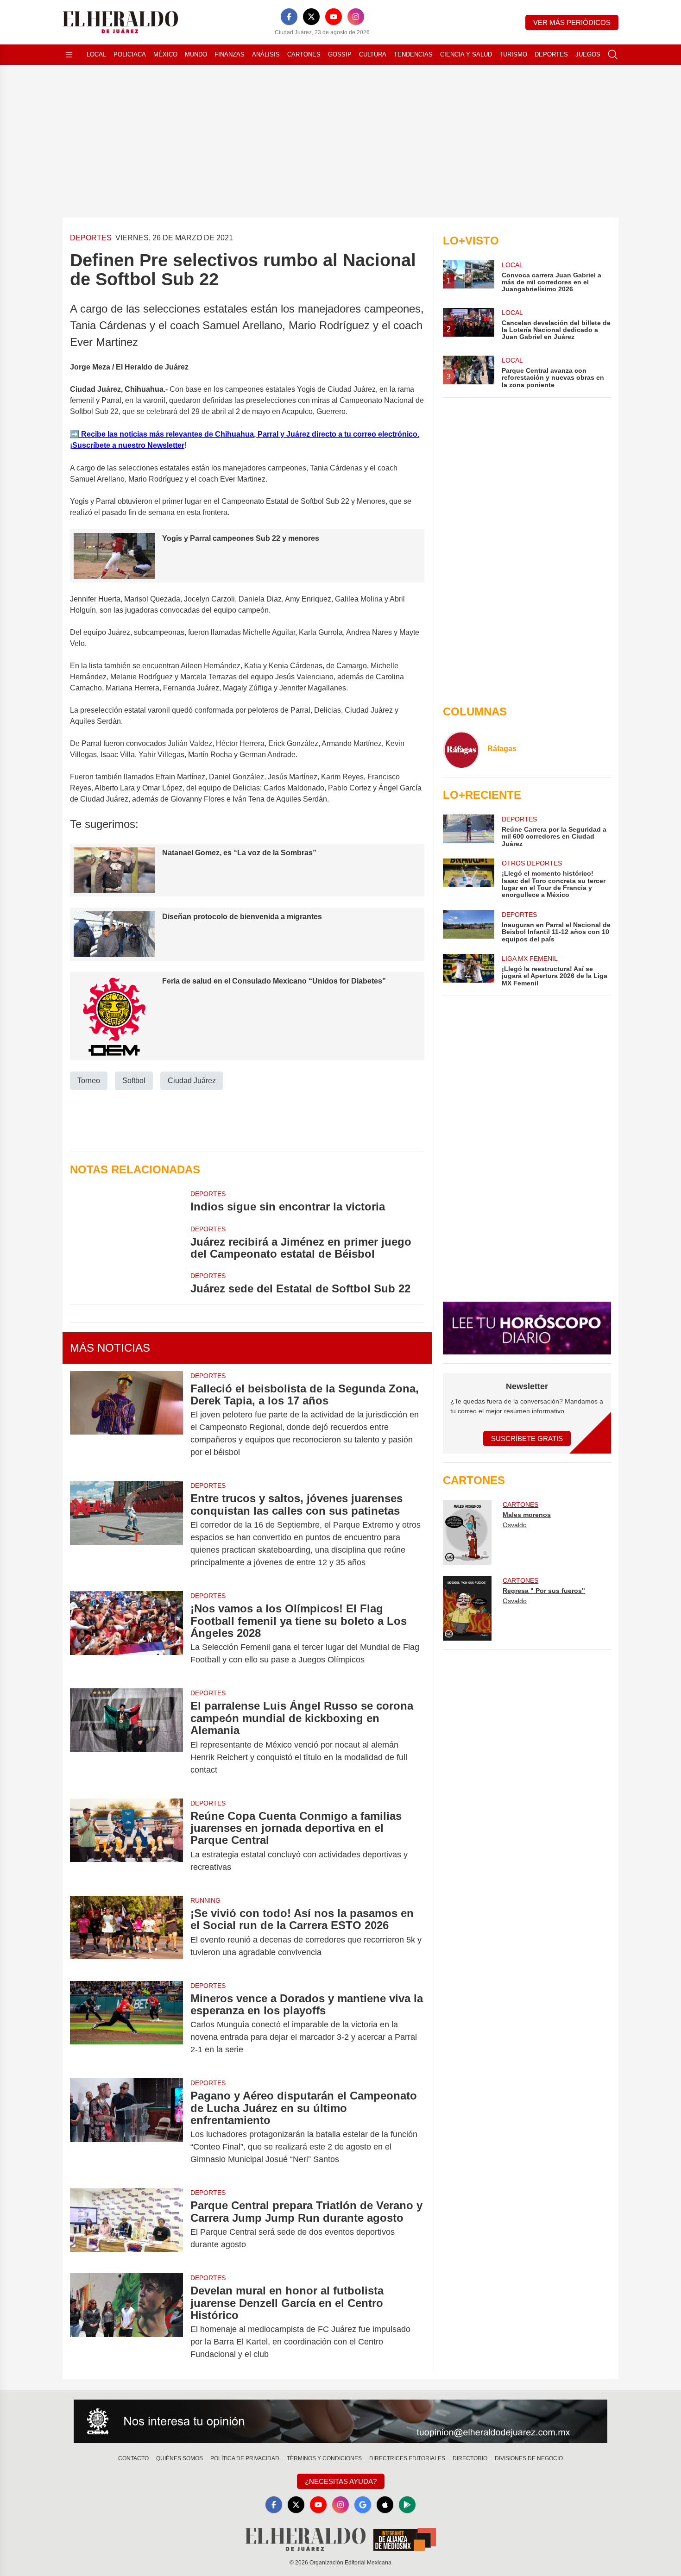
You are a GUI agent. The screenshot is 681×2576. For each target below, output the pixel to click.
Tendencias (413, 54)
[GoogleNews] (363, 2505)
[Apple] (385, 2505)
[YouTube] (334, 17)
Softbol (134, 1081)
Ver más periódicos (572, 22)
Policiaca (130, 54)
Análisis (266, 54)
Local (96, 54)
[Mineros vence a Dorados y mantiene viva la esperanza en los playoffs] (126, 2024)
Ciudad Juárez (192, 1081)
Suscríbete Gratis (527, 1438)
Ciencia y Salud (466, 54)
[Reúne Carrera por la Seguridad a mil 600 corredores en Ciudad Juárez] (468, 831)
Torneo (89, 1081)
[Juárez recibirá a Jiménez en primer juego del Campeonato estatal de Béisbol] (126, 1242)
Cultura (373, 54)
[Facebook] (289, 17)
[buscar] (613, 55)
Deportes (551, 54)
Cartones (304, 54)
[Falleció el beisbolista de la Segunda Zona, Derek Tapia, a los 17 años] (126, 1421)
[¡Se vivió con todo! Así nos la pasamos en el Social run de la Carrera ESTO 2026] (126, 1933)
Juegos (588, 54)
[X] (311, 17)
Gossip (340, 54)
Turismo (513, 54)
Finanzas (230, 54)
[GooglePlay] (407, 2505)
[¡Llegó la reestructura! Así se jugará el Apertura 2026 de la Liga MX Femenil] (468, 970)
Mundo (196, 54)
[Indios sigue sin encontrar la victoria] (126, 1201)
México (165, 54)
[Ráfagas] (461, 750)
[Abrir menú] (69, 55)
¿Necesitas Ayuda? (341, 2481)
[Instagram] (356, 17)
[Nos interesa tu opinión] (340, 2421)
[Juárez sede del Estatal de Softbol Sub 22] (126, 1283)
